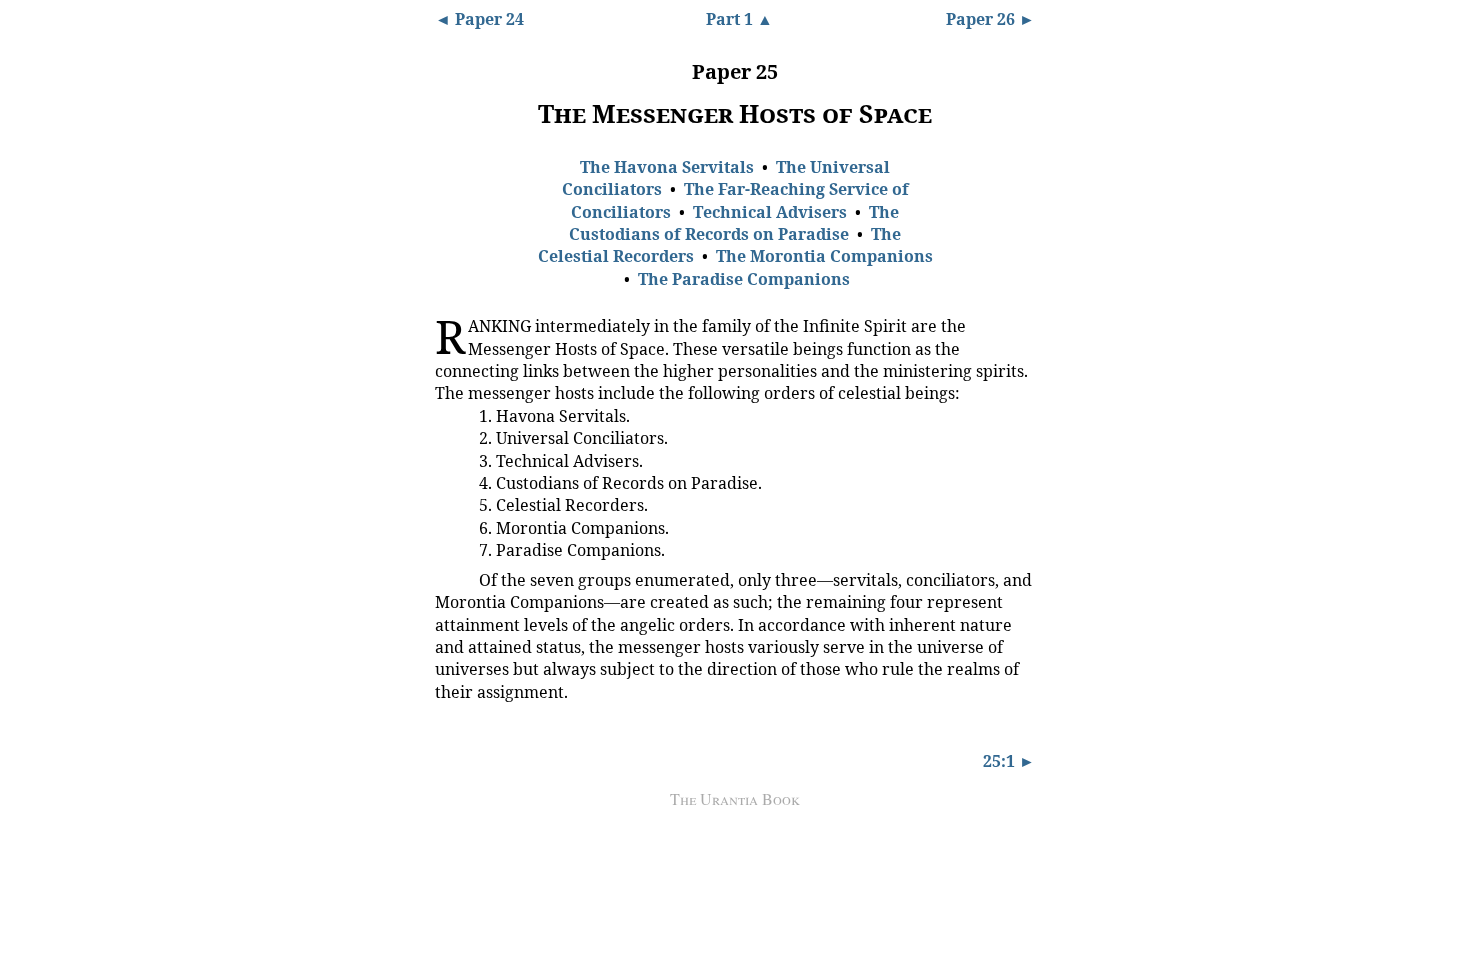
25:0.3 (450, 437)
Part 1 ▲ (739, 19)
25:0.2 (450, 415)
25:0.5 (450, 482)
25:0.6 (450, 504)
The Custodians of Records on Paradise (734, 223)
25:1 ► (1009, 761)
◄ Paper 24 (479, 19)
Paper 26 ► (990, 19)
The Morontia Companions (824, 256)
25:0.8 (450, 549)
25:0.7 (450, 527)
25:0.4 (450, 460)
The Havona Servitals (667, 167)
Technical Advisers (770, 212)
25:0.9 (450, 579)
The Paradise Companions (744, 279)
